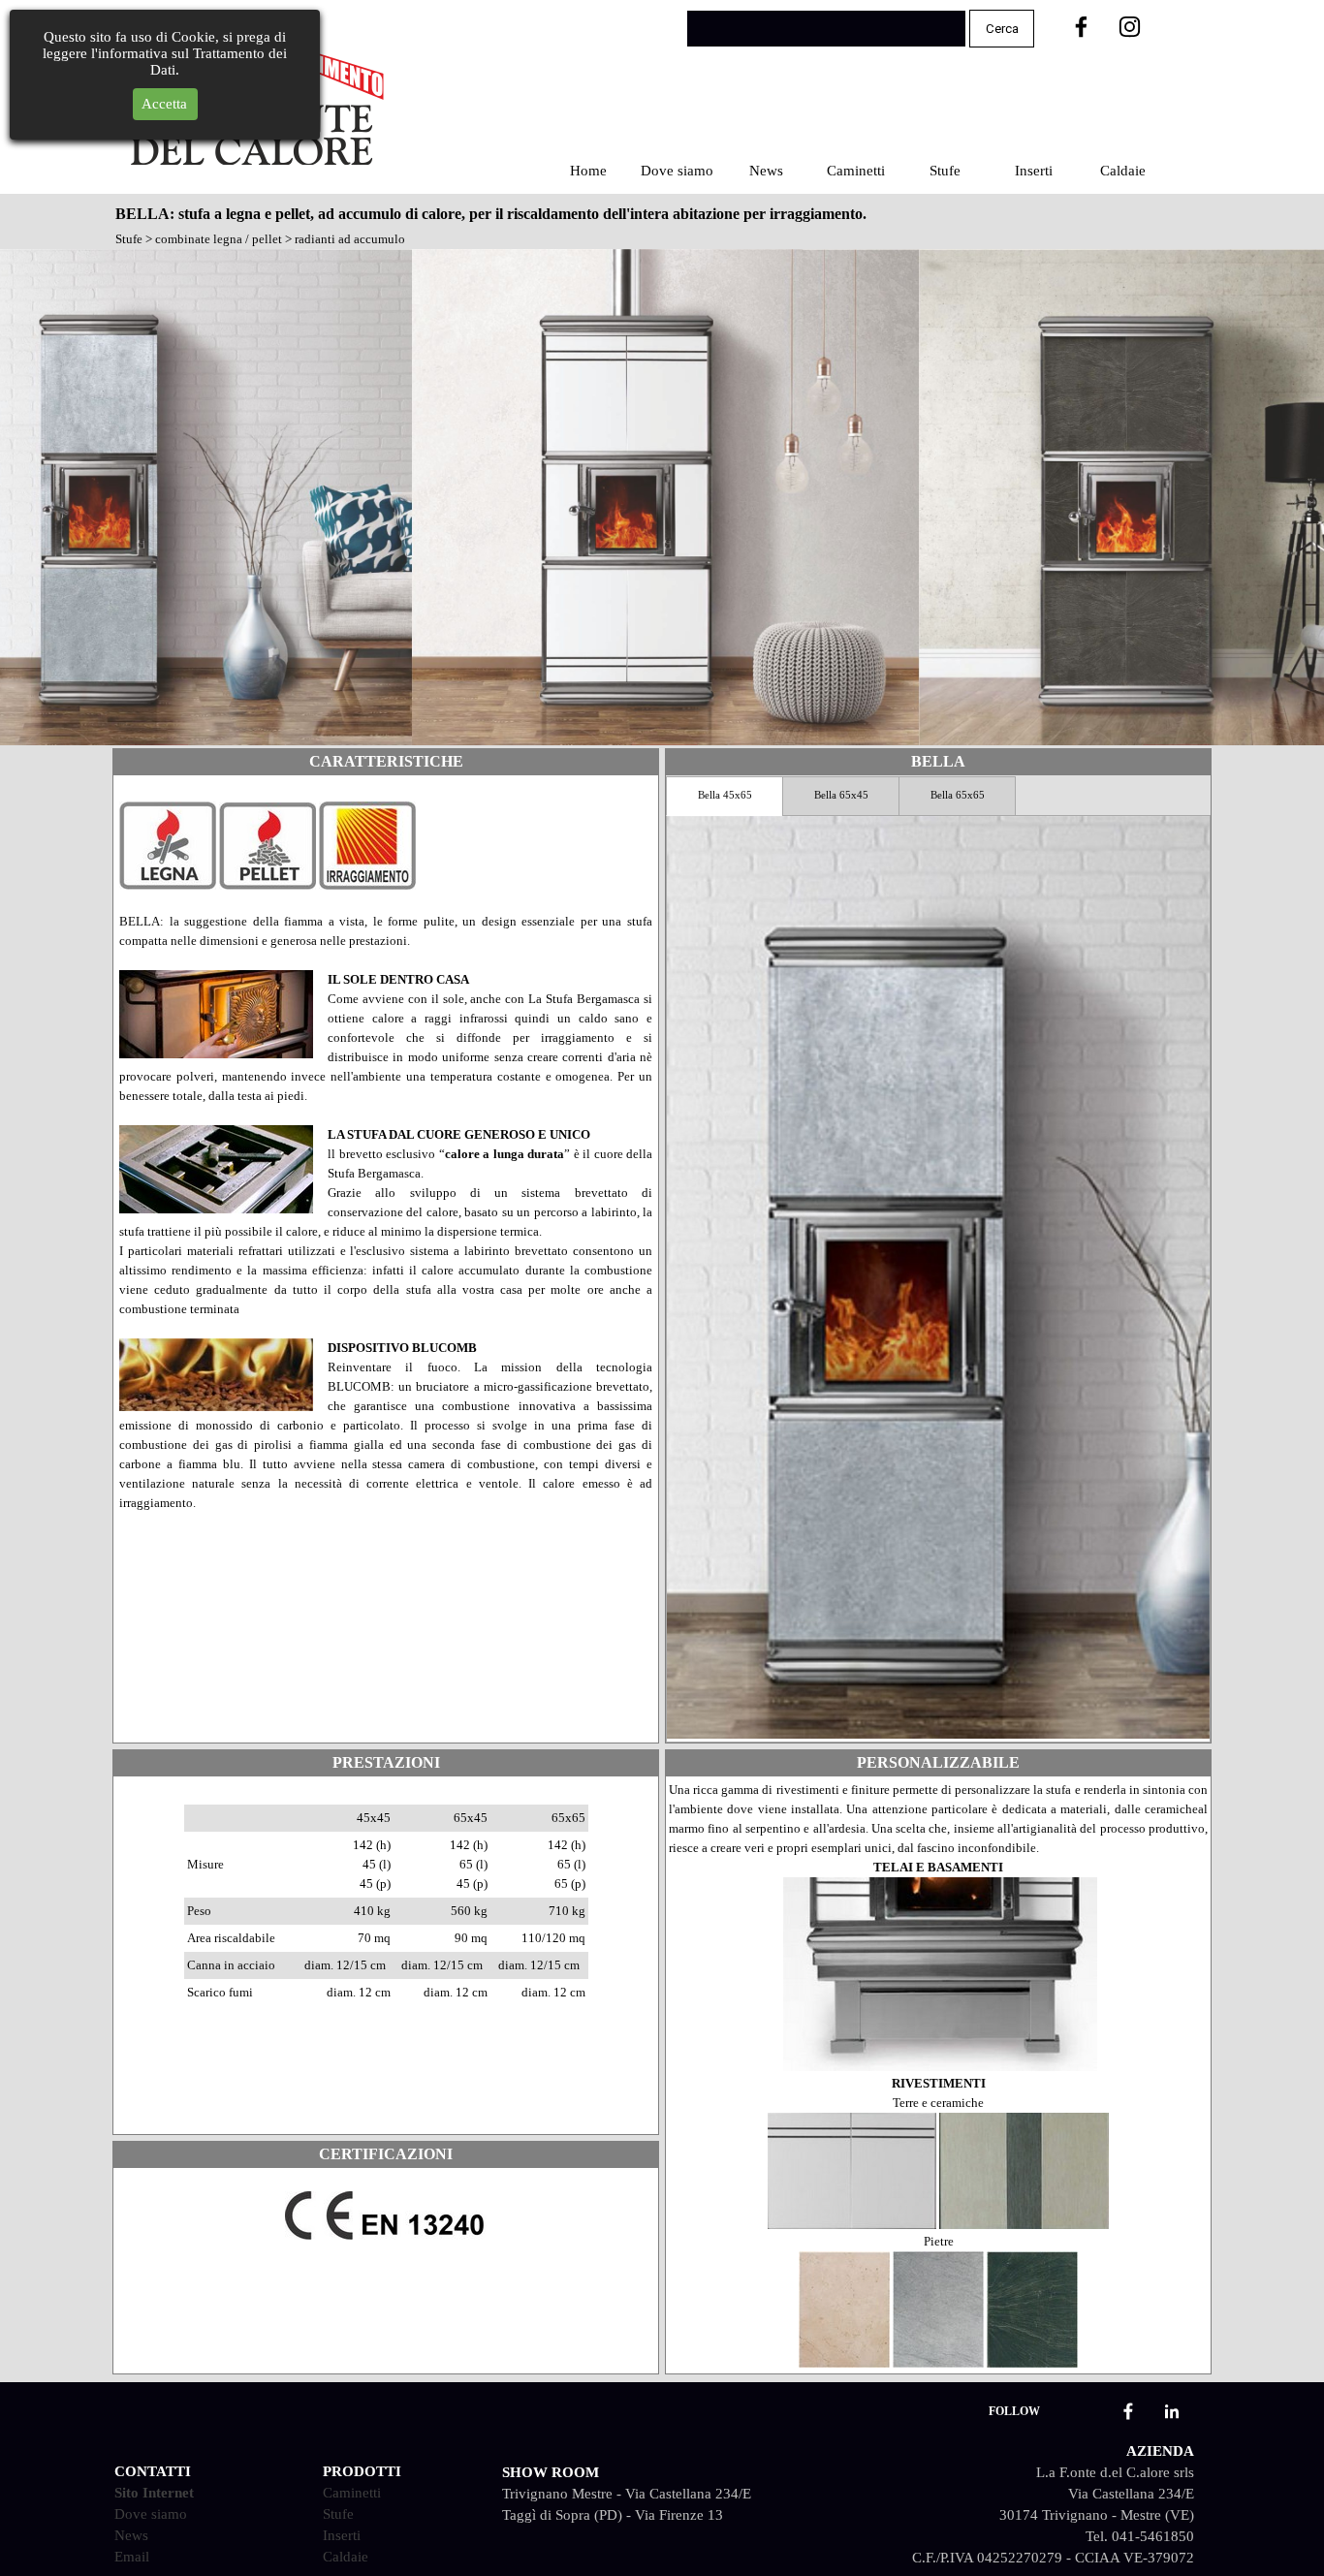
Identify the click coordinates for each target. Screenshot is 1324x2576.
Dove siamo (677, 171)
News (766, 171)
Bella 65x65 (958, 795)
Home (588, 171)
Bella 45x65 (725, 795)
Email (132, 2557)
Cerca (1002, 29)
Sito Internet (154, 2493)
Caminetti (856, 171)
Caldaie (1123, 171)
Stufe (945, 171)
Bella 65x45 (841, 795)
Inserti (1034, 171)
